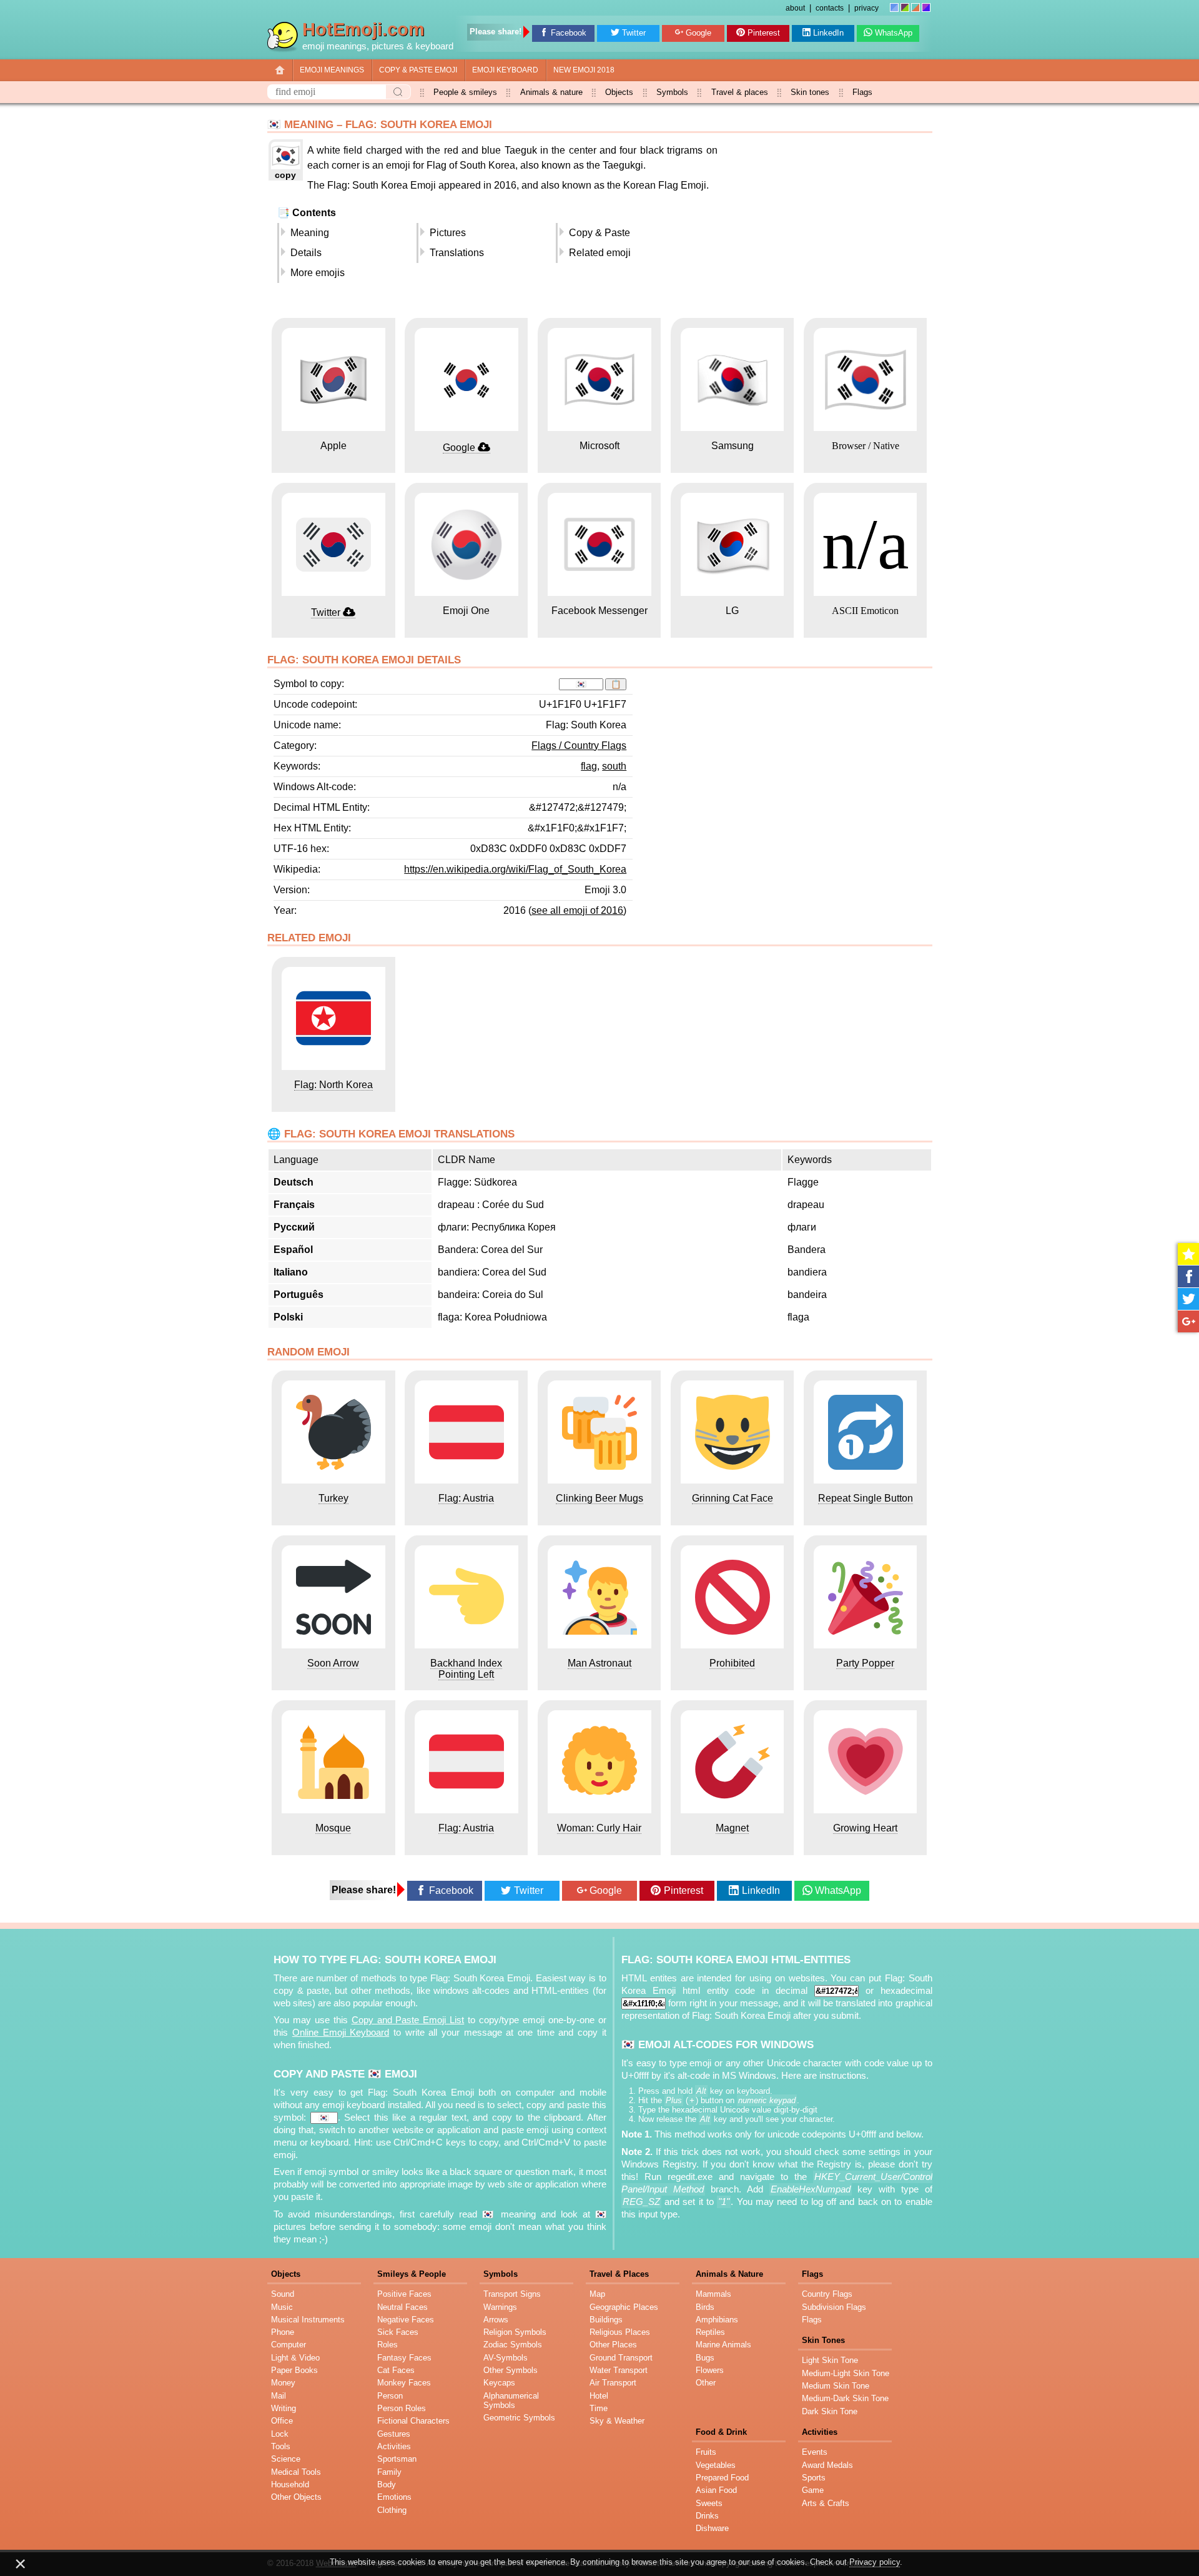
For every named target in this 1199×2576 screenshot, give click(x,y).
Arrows (496, 2320)
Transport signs (512, 2294)
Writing (284, 2408)
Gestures (394, 2434)
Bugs (705, 2358)
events (815, 2452)
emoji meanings (334, 46)
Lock (280, 2434)
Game (813, 2490)
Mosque (333, 1828)
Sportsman (397, 2459)
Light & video (295, 2358)
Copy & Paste (599, 233)
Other (706, 2383)
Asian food (716, 2490)
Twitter (634, 33)
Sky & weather (617, 2421)
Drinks (707, 2516)
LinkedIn (828, 33)
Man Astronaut (599, 1663)
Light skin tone (830, 2360)
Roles (387, 2345)
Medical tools (296, 2472)
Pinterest (764, 33)
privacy (866, 8)
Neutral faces (402, 2307)
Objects (619, 92)
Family (389, 2472)
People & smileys (465, 92)
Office (282, 2421)
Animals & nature (551, 92)
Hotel (599, 2396)
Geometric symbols (519, 2418)
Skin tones (810, 92)
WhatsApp (894, 33)
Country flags (827, 2294)
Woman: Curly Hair (599, 1828)
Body (387, 2484)
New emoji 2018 (584, 70)
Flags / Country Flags (579, 746)
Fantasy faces (404, 2358)
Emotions (394, 2497)
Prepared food (722, 2478)
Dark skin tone (830, 2411)
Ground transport (621, 2358)
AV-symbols (506, 2358)
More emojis (318, 273)
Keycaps (499, 2383)
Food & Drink (721, 2432)
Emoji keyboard (505, 70)
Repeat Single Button (866, 1498)
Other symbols (511, 2370)
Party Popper (865, 1663)
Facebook (569, 33)
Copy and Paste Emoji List (408, 2020)
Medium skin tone (836, 2386)
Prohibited (732, 1663)
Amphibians (717, 2320)
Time (599, 2408)
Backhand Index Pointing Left (466, 1669)
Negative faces (406, 2320)
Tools (281, 2446)
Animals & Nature (729, 2274)
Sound (283, 2294)
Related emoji (600, 253)
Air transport (613, 2383)
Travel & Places (619, 2274)
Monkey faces (404, 2383)
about (795, 8)
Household (290, 2484)
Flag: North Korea (333, 1085)
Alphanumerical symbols (511, 2400)
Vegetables (716, 2465)
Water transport (619, 2370)
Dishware (712, 2528)
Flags (862, 92)
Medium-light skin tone (846, 2373)
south (614, 766)
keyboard (434, 46)
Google (698, 33)
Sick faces (398, 2332)
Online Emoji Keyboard (341, 2033)
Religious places (620, 2332)
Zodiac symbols (513, 2345)
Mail (279, 2396)
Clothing (392, 2510)
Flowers (710, 2370)
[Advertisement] (827, 225)
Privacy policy (875, 2562)
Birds (705, 2307)
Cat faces (396, 2370)
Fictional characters (413, 2421)
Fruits (706, 2452)
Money (283, 2383)
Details (306, 253)
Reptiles (710, 2332)
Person (390, 2396)
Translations (457, 253)
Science (286, 2459)
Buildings (606, 2320)
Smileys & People (412, 2274)
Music (282, 2307)
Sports (814, 2478)
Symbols (672, 92)
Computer (289, 2345)
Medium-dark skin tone (845, 2398)
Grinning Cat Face (733, 1498)
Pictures (448, 233)
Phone (283, 2332)
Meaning (310, 233)
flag (589, 766)
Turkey (333, 1498)
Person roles (402, 2408)
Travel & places (740, 92)
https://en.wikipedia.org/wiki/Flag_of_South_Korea (515, 869)
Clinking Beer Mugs (599, 1498)
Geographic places (624, 2307)
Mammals (713, 2294)
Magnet (732, 1828)
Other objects (296, 2497)
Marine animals (723, 2345)
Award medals (827, 2465)
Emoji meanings (332, 70)
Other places (613, 2345)
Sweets (709, 2503)
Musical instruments (308, 2320)
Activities (394, 2446)
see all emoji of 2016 (577, 910)
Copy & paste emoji (418, 70)
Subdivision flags (834, 2307)
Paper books (294, 2370)
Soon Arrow (333, 1663)
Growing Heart (865, 1828)
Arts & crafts (826, 2503)
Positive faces (404, 2294)
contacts (830, 8)
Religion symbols (515, 2332)
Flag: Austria (466, 1498)
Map (597, 2294)
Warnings (500, 2307)
